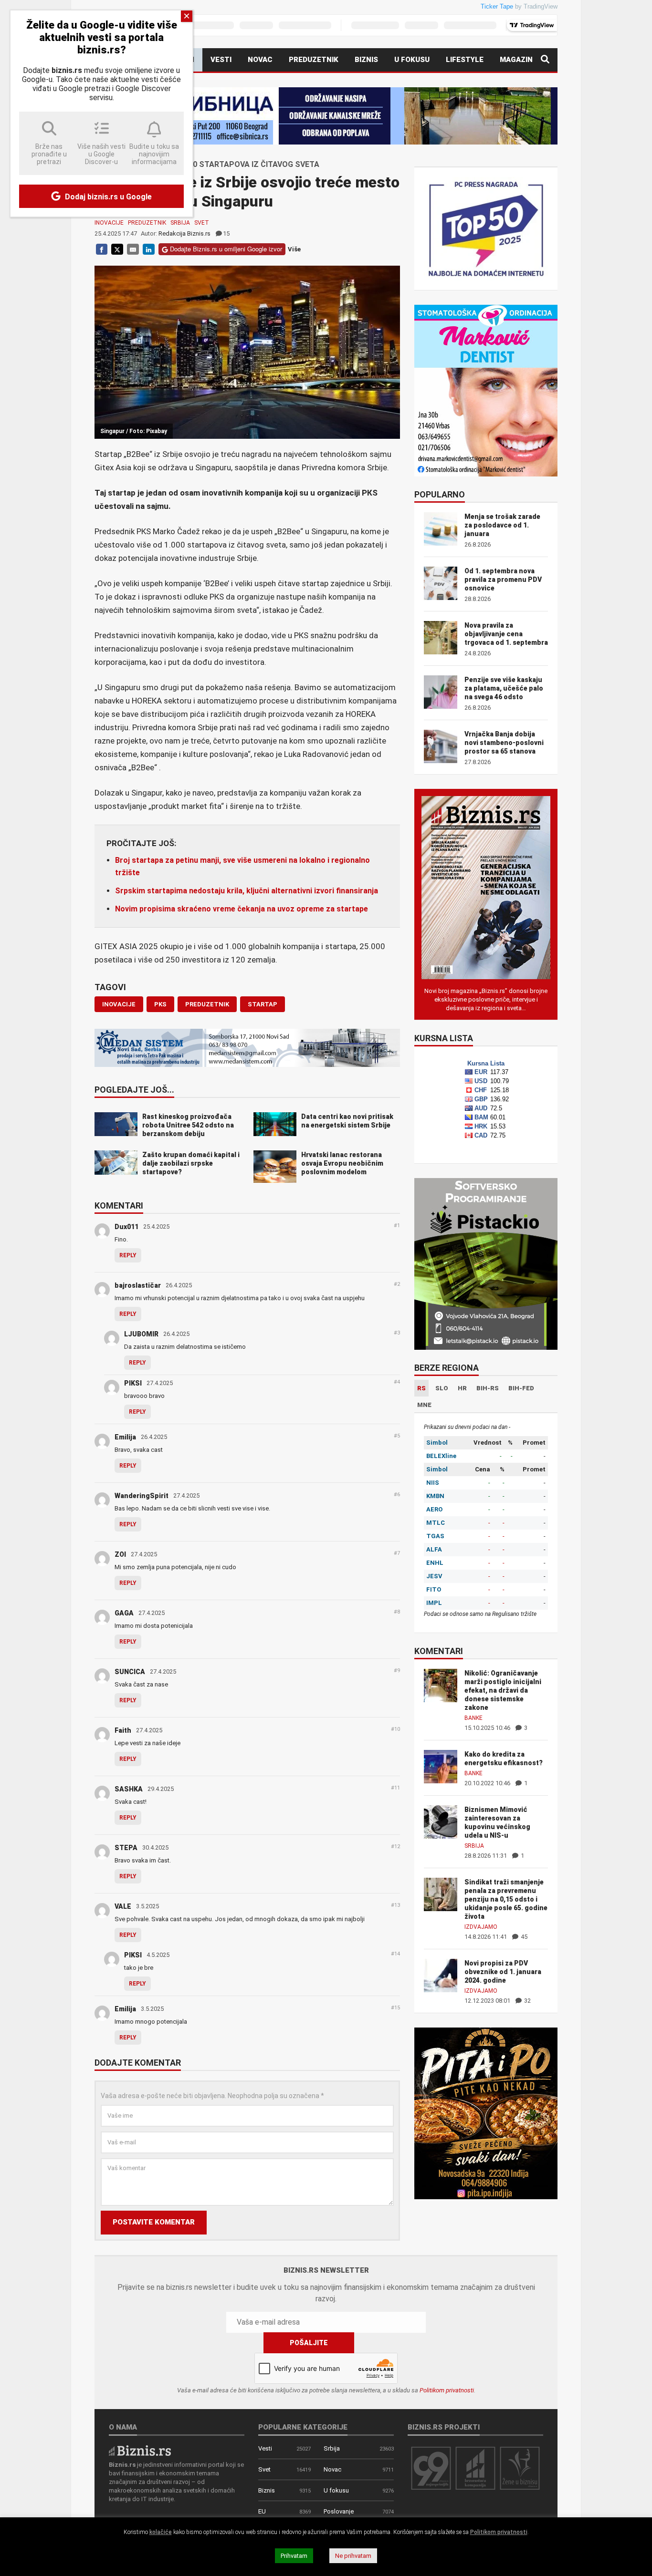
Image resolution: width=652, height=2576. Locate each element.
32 (527, 2001)
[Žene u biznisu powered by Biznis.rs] (520, 2468)
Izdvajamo (481, 1927)
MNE (424, 1405)
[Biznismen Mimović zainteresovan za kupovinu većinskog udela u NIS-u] (441, 1821)
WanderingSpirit (142, 1496)
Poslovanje (339, 2511)
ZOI (120, 1554)
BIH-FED (521, 1388)
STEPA (126, 1848)
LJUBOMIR (141, 1334)
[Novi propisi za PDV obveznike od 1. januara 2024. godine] (441, 1975)
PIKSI (133, 1383)
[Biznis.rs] (140, 2450)
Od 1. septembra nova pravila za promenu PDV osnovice (503, 579)
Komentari (119, 1206)
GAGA (124, 1613)
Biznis (366, 60)
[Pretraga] (545, 60)
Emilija (125, 1437)
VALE (123, 1906)
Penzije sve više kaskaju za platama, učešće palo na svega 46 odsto (504, 688)
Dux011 (126, 1227)
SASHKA (129, 1789)
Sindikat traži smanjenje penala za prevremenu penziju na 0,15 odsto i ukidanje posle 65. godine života (506, 1899)
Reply (128, 1255)
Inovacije (109, 223)
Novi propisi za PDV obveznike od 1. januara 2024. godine (503, 1972)
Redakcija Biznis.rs (184, 233)
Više (294, 249)
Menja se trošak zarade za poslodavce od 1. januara (502, 525)
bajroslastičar (138, 1285)
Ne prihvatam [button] (353, 2556)
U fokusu (412, 60)
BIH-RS (488, 1388)
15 (226, 233)
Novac (260, 60)
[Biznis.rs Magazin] (486, 887)
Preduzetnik (314, 60)
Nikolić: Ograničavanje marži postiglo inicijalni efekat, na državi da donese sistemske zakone (503, 1690)
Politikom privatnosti (447, 2390)
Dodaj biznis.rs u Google (107, 197)
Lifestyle (465, 60)
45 (523, 1937)
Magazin (516, 60)
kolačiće (161, 2532)
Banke (473, 1718)
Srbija (180, 223)
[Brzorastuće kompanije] (475, 2468)
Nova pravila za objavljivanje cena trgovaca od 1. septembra (506, 634)
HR (462, 1388)
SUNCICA (130, 1672)
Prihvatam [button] (294, 2556)
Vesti (221, 60)
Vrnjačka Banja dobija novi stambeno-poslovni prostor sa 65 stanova (504, 743)
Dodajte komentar (138, 2063)
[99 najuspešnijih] (431, 2468)
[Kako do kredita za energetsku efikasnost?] (441, 1766)
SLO (442, 1388)
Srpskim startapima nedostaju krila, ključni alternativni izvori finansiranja (247, 891)
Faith (123, 1730)
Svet (202, 223)
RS (421, 1388)
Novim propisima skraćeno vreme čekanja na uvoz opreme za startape (242, 909)
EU (262, 2511)
